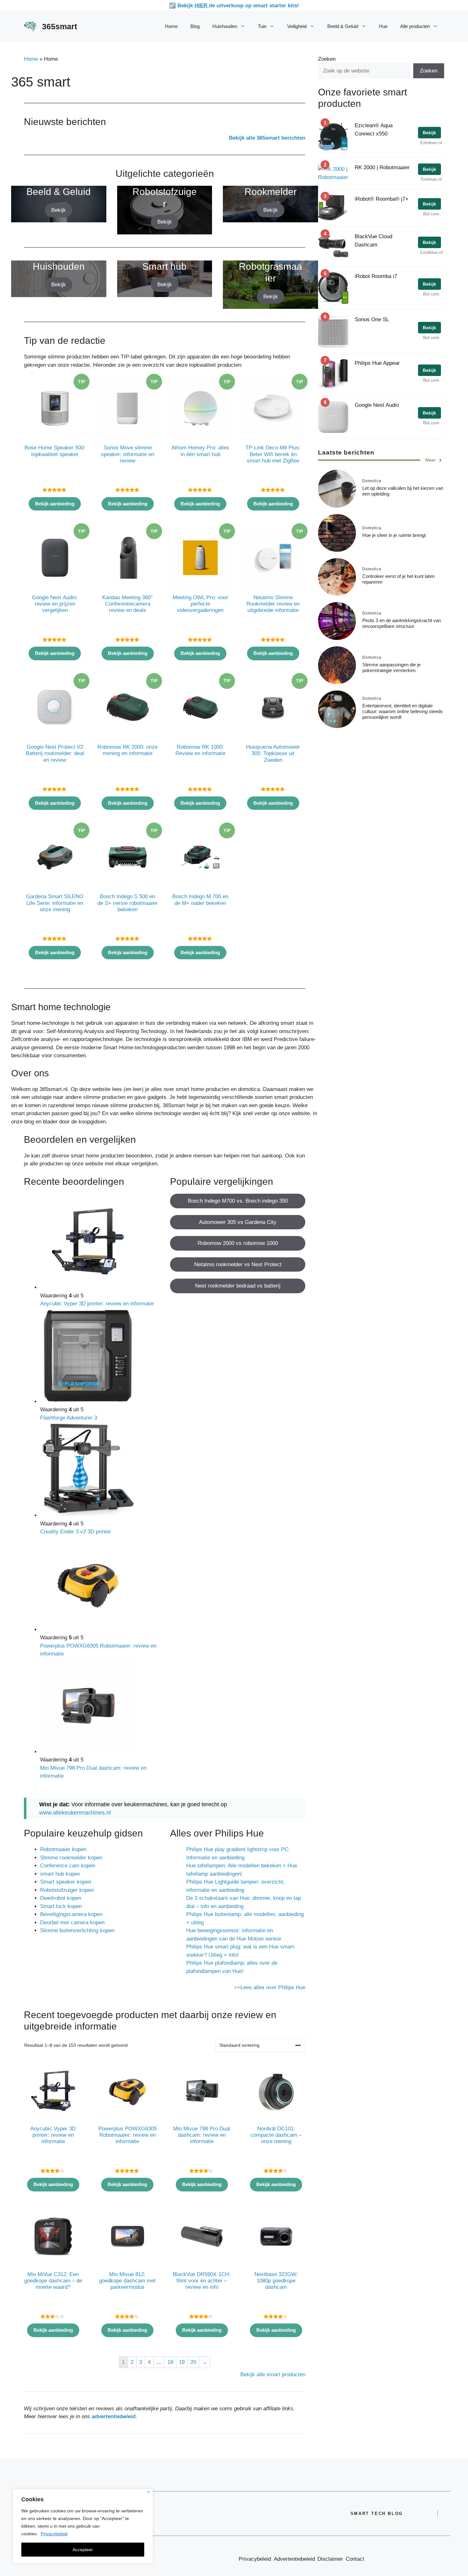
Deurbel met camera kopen (72, 1923)
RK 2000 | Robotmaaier (382, 167)
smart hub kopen (60, 1874)
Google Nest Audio (377, 405)
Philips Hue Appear (377, 363)
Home (171, 26)
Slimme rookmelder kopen (71, 1858)
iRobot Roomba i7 (376, 276)
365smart (60, 26)
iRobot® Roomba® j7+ (382, 199)
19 (182, 2362)
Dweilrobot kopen (61, 1898)
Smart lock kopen (61, 1906)
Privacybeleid (54, 2534)
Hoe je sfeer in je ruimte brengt (394, 535)
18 (170, 2362)
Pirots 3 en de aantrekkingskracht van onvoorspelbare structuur (402, 623)
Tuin (262, 26)
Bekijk (59, 210)
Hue (383, 26)
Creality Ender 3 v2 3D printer (76, 1532)
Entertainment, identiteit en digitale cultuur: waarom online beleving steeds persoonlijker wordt (403, 711)
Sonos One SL (372, 319)
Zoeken (327, 59)
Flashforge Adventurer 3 (69, 1418)
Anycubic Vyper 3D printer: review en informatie (97, 1304)
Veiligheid (297, 26)
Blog (195, 26)
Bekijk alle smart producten (273, 2375)
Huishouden (225, 26)
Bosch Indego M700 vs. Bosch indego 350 (238, 1201)
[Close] (149, 2492)
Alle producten (415, 26)
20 (193, 2362)
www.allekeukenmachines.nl (75, 1813)
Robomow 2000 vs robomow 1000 (238, 1243)
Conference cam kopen (68, 1866)
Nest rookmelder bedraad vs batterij (238, 1286)
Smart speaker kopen (66, 1882)
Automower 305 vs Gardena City (238, 1222)
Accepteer (83, 2550)
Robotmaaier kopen (63, 1849)
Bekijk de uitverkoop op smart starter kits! (238, 6)
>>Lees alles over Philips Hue (270, 1987)
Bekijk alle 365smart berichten (267, 138)
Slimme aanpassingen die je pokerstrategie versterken (391, 667)
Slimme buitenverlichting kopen (77, 1930)
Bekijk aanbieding (55, 504)
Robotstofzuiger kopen (67, 1890)
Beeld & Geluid (343, 26)
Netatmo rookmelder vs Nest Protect (238, 1264)
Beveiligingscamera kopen (71, 1914)
